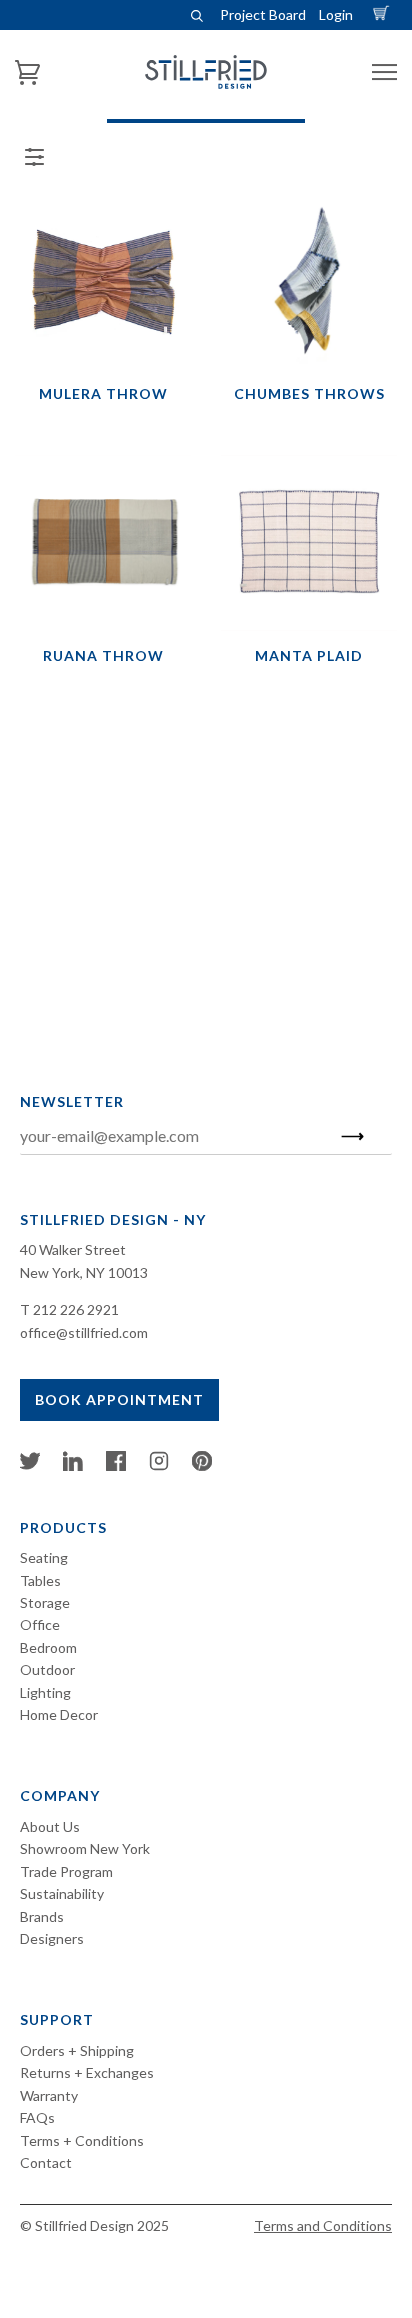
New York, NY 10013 (84, 1272)
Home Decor (59, 1714)
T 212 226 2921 (69, 1309)
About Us (50, 1826)
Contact (46, 2162)
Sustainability (62, 1893)
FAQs (37, 2117)
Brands (42, 1916)
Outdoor (47, 1669)
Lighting (45, 1692)
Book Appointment (119, 1399)
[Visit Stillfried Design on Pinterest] (202, 1465)
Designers (52, 1938)
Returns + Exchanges (87, 2072)
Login (336, 14)
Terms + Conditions (82, 2140)
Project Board (263, 14)
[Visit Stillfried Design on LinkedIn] (73, 1465)
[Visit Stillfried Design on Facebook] (116, 1465)
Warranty (49, 2095)
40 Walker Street (73, 1249)
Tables (40, 1580)
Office (40, 1624)
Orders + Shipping (77, 2050)
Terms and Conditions (323, 2225)
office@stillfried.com (84, 1332)
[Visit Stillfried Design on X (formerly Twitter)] (30, 1465)
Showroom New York (85, 1848)
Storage (45, 1602)
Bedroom (48, 1647)
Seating (44, 1557)
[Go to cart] (384, 14)
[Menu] (384, 72)
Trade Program (66, 1871)
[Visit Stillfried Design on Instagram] (159, 1465)
